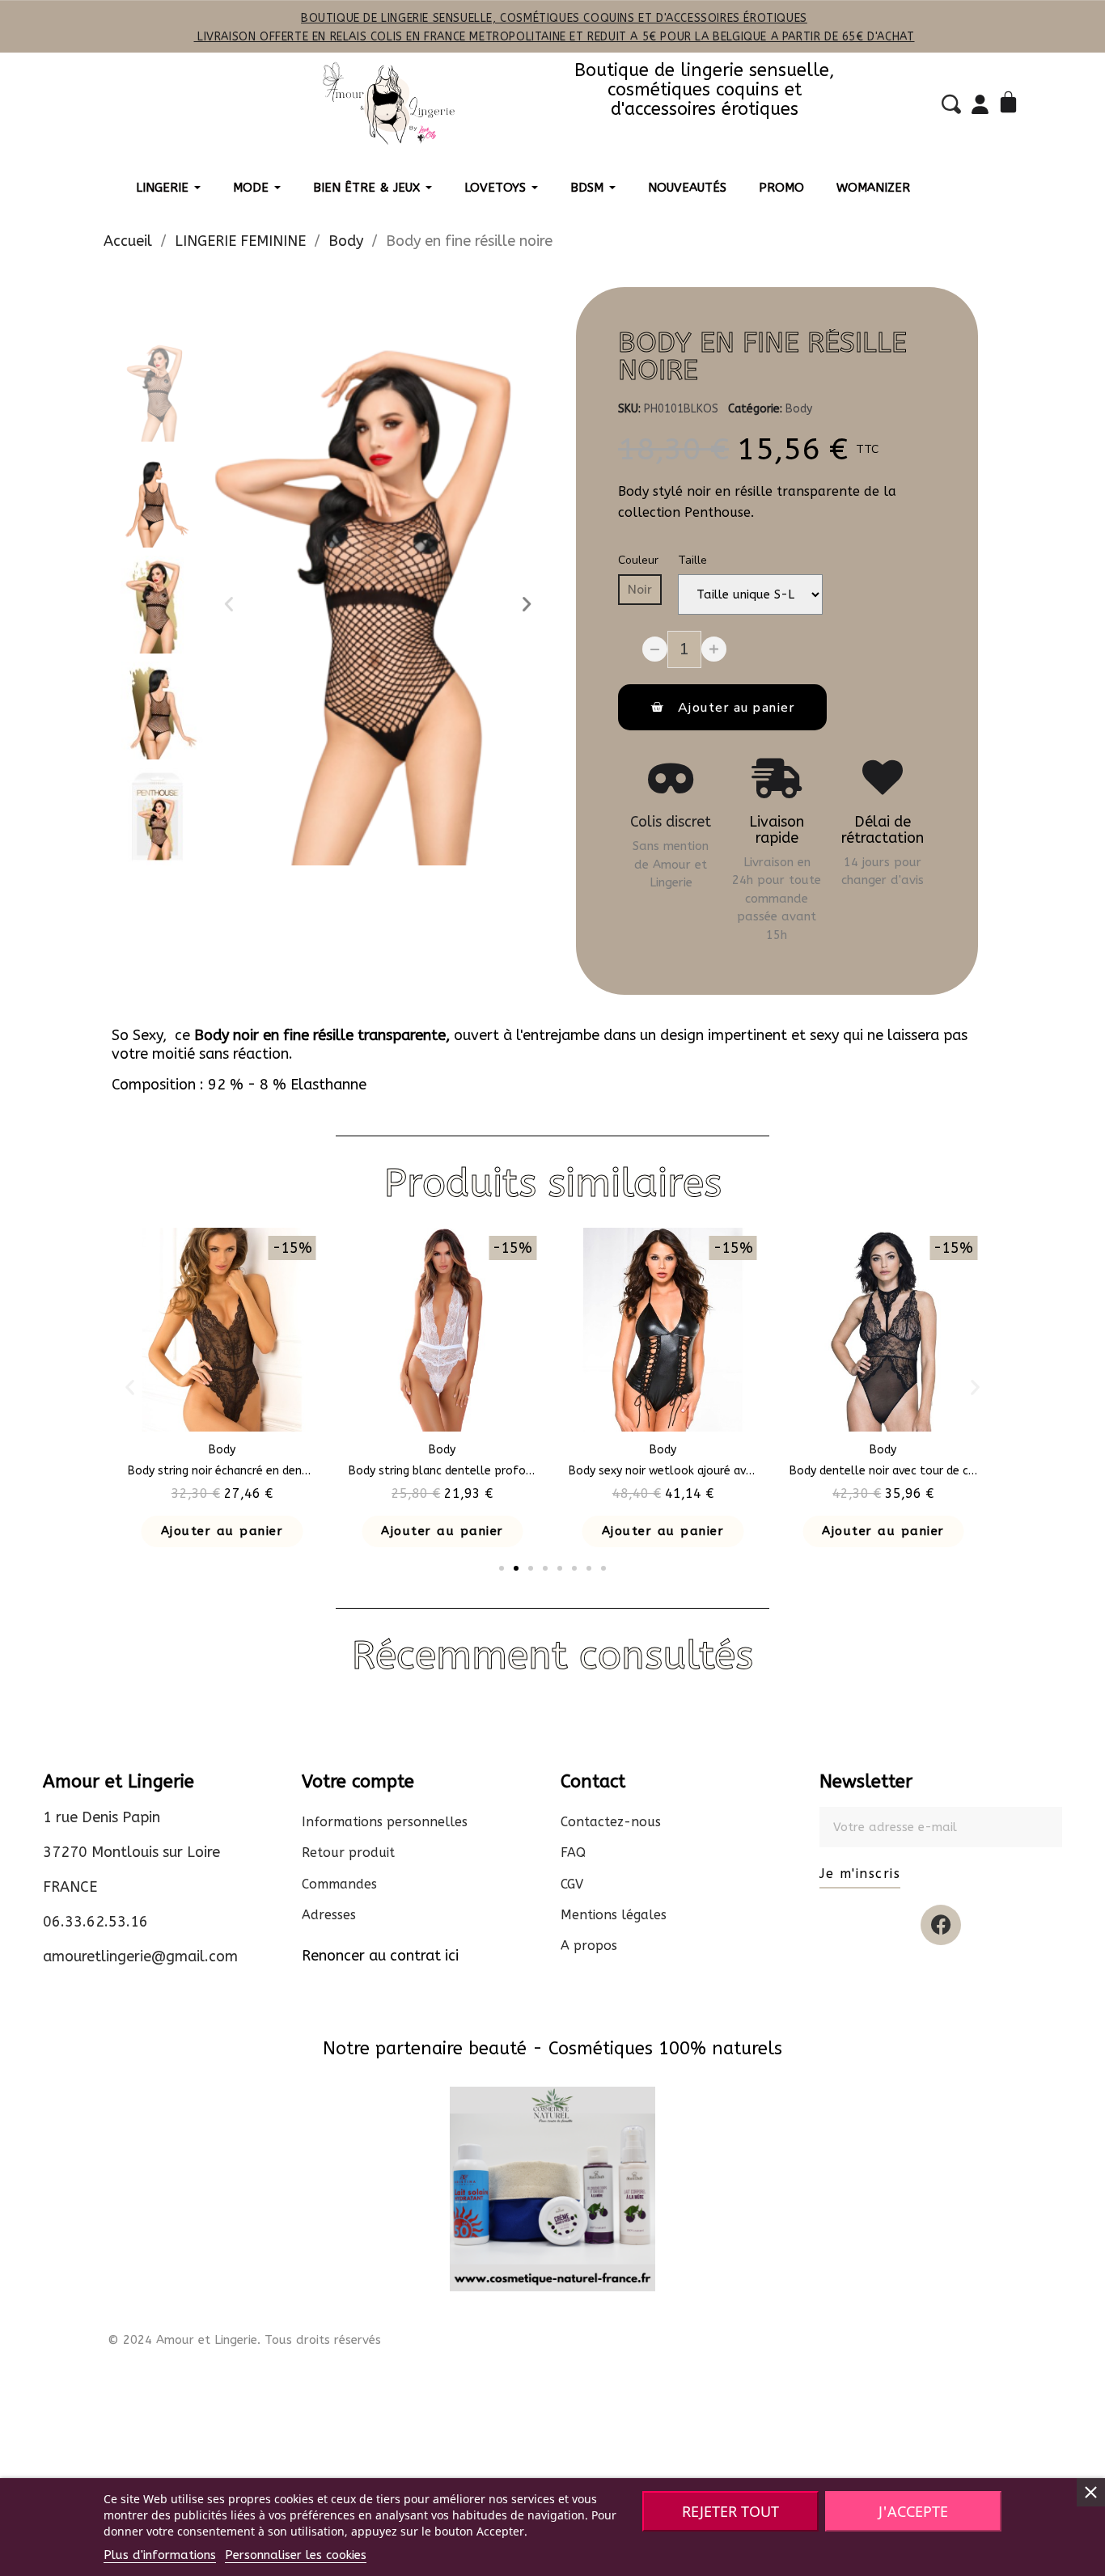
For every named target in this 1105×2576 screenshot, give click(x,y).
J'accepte (913, 2511)
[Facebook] (941, 1925)
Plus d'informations (160, 2555)
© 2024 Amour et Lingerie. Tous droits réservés (244, 2340)
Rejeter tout (730, 2511)
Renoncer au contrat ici (380, 1956)
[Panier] (1011, 104)
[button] (229, 604)
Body (799, 409)
